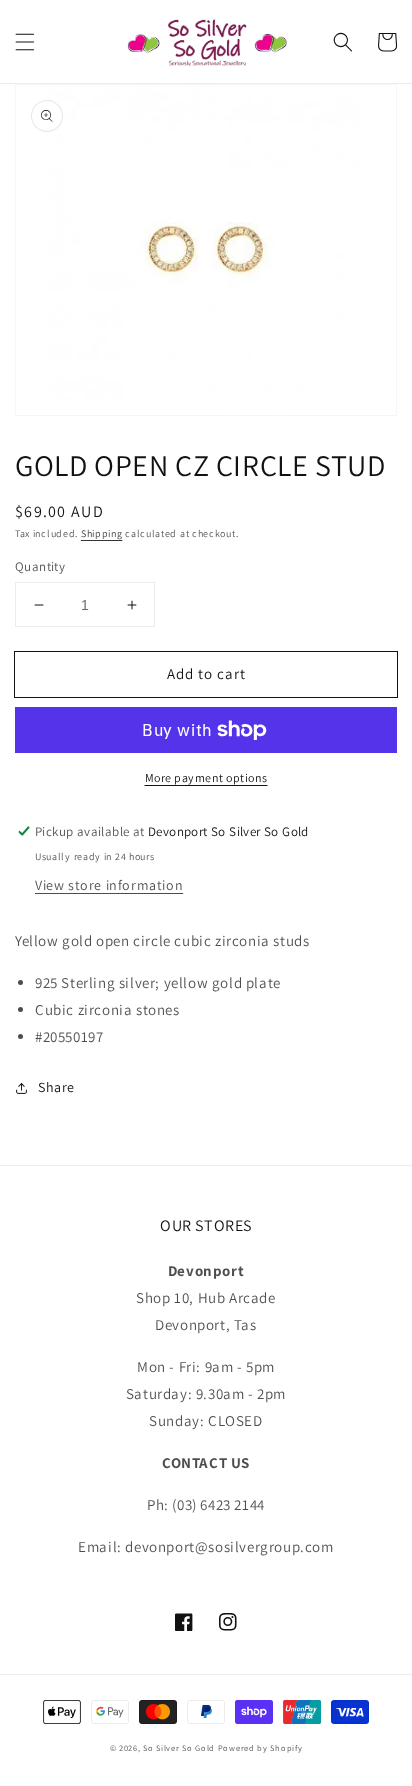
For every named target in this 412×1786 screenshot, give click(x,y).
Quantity (40, 566)
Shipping (102, 533)
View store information (109, 885)
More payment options (206, 777)
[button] (25, 42)
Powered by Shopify (260, 1747)
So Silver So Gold (179, 1747)
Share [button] (56, 1087)
